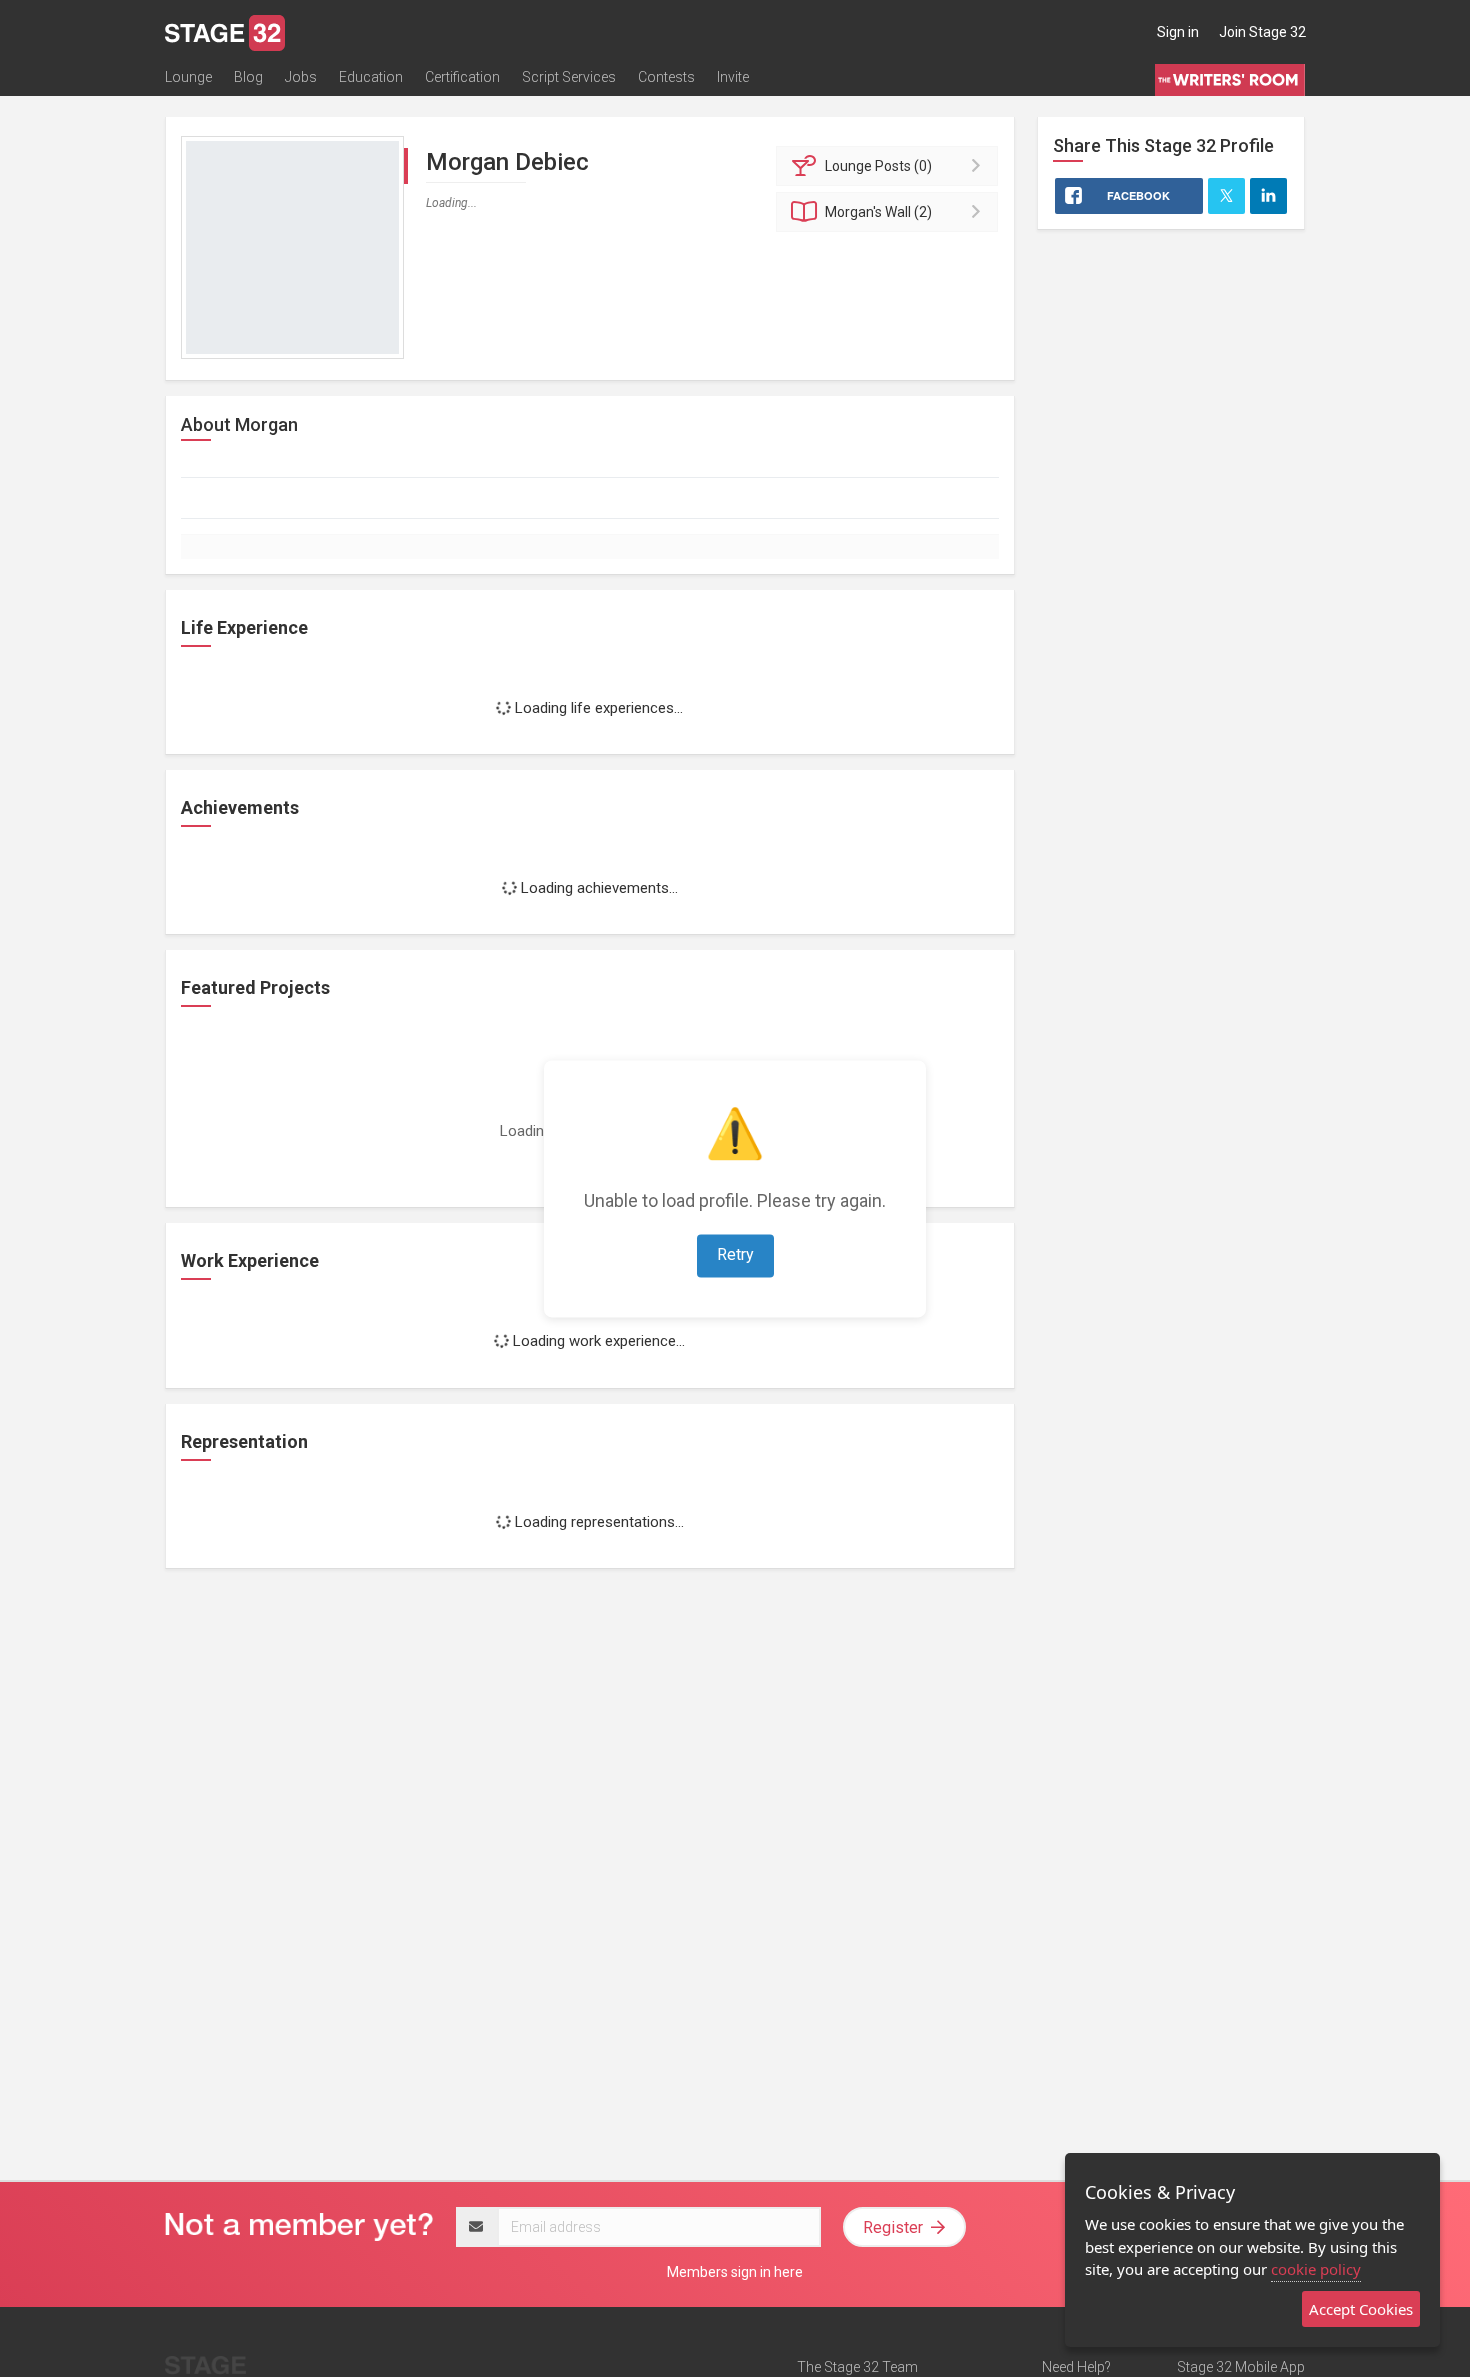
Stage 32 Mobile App (1241, 2367)
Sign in (1178, 32)
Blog (248, 77)
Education (371, 77)
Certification (462, 77)
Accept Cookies (1361, 2309)
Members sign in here (735, 2272)
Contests (666, 77)
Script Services (569, 77)
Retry (735, 1254)
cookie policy (1316, 2269)
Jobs (301, 77)
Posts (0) (878, 166)
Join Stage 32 (1262, 32)
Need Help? (1076, 2367)
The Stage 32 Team (857, 2367)
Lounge (188, 77)
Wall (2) (878, 212)
